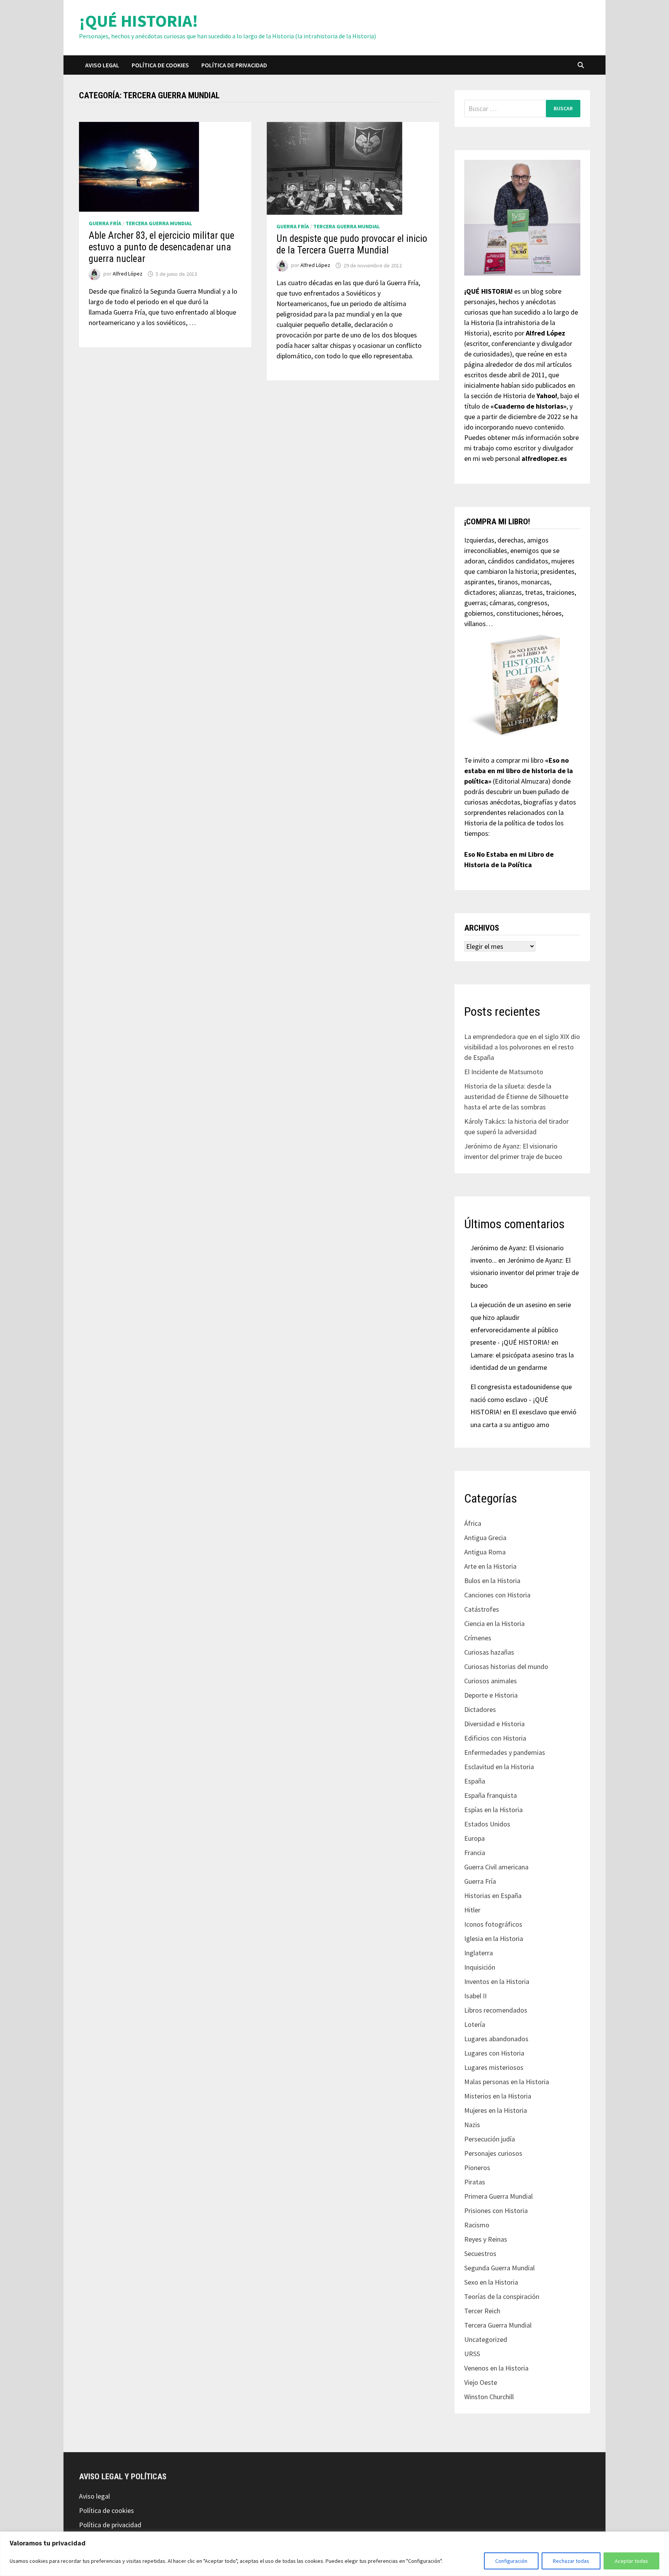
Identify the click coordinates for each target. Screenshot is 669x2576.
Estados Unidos (487, 1824)
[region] (334, 2554)
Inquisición (480, 1967)
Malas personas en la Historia (507, 2082)
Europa (474, 1838)
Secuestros (480, 2253)
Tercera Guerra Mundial (159, 223)
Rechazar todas (571, 2561)
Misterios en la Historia (498, 2096)
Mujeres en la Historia (496, 2110)
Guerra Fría (105, 223)
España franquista (491, 1795)
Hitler (472, 1910)
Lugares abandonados (496, 2039)
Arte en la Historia (490, 1566)
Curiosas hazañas (489, 1652)
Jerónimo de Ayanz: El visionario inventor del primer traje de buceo (525, 1273)
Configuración (511, 2561)
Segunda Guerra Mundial (499, 2268)
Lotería (475, 2024)
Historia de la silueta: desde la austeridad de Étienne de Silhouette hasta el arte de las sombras (516, 1096)
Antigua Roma (485, 1552)
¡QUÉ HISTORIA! (139, 21)
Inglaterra (479, 1953)
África (473, 1523)
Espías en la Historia (493, 1810)
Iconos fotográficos (493, 1924)
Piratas (475, 2182)
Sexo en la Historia (491, 2282)
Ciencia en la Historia (494, 1623)
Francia (475, 1853)
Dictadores (480, 1709)
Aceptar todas (631, 2561)
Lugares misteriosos (494, 2067)
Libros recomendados (496, 2010)
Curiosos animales (491, 1681)
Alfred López (128, 274)
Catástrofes (482, 1609)
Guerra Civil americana (496, 1867)
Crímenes (478, 1638)
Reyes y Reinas (486, 2239)
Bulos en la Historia (492, 1581)
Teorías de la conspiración (502, 2296)
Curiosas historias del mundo (506, 1666)
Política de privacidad (234, 65)
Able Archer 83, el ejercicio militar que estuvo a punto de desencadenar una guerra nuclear (161, 247)
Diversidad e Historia (494, 1724)
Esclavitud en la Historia (499, 1767)
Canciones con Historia (497, 1595)
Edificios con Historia (495, 1738)
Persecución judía (490, 2139)
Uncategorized (486, 2339)
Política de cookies (160, 65)
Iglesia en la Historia (494, 1938)
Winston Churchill (489, 2397)
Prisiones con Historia (496, 2211)
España (475, 1781)
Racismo (477, 2225)
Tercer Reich (482, 2311)
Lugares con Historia (494, 2053)
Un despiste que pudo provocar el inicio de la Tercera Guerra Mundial (352, 244)
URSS (472, 2354)
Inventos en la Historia (497, 1981)
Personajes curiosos (493, 2153)
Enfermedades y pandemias (505, 1752)
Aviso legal (102, 65)
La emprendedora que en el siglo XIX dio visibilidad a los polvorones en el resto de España (522, 1047)
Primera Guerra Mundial (498, 2196)
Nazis (472, 2125)
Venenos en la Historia (496, 2368)
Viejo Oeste (481, 2382)
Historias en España (493, 1896)
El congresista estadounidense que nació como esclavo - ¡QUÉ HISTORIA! (521, 1399)
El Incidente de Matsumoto (504, 1072)
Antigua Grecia (485, 1538)
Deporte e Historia (491, 1695)
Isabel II (475, 1996)
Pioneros (477, 2168)
